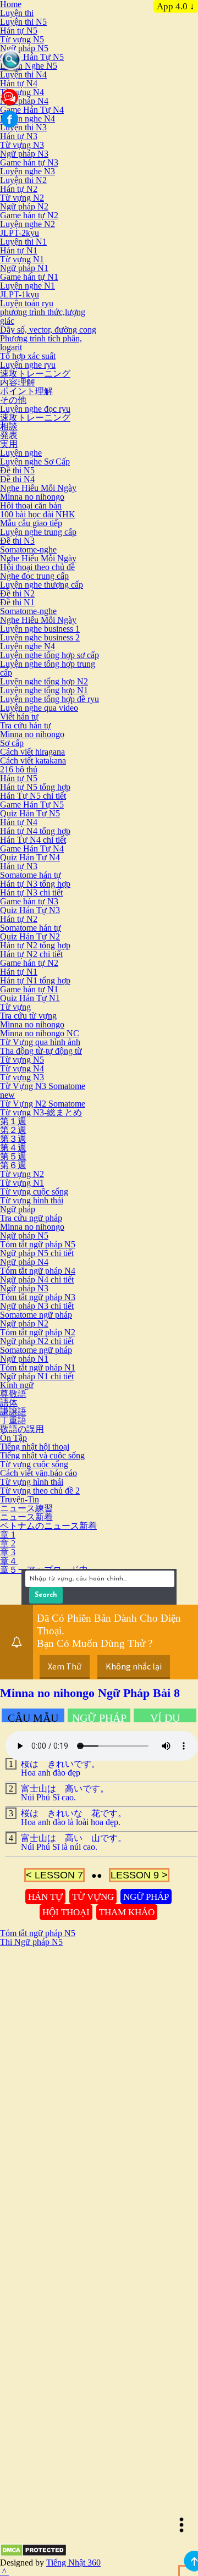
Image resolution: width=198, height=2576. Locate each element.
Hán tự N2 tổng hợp (35, 945)
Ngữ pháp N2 (24, 206)
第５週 (13, 1156)
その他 (13, 400)
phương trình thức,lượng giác (43, 316)
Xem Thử (65, 1666)
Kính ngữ (17, 1385)
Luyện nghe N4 (28, 118)
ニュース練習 (26, 1508)
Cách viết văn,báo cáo (38, 1473)
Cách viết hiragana (32, 752)
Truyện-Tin (20, 1499)
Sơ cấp (12, 743)
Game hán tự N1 (29, 277)
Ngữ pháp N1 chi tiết (37, 1376)
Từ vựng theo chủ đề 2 (40, 1491)
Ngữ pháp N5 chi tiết (37, 1253)
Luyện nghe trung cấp (38, 532)
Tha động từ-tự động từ (41, 1051)
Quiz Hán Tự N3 (30, 910)
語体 (9, 1403)
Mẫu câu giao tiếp (31, 523)
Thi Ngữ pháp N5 (31, 1942)
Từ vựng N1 (22, 259)
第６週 (13, 1165)
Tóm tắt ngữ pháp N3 (38, 1297)
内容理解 (18, 382)
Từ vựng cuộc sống (34, 1192)
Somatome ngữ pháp (36, 1315)
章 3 (8, 1552)
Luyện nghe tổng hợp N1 (44, 690)
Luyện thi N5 (23, 22)
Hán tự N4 (19, 83)
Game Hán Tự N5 (32, 57)
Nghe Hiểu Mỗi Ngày (38, 488)
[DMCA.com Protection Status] (33, 2554)
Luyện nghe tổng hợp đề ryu (50, 699)
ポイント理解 (26, 391)
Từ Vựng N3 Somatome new (43, 1090)
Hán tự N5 (19, 31)
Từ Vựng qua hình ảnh (40, 1042)
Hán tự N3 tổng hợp (35, 884)
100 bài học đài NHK (38, 514)
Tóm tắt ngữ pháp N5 (38, 1244)
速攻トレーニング (35, 374)
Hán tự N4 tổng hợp (35, 831)
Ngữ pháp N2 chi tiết (37, 1341)
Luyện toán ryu (27, 303)
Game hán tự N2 (29, 215)
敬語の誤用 (22, 1429)
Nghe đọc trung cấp (34, 576)
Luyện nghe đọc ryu (35, 409)
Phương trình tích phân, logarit (41, 343)
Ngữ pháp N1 (24, 268)
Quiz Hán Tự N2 (30, 936)
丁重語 (13, 1420)
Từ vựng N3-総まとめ (41, 1112)
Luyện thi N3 (23, 127)
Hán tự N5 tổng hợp (35, 787)
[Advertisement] (99, 2046)
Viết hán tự (19, 717)
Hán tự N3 (19, 136)
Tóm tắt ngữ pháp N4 (38, 1271)
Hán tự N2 (19, 189)
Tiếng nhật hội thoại (35, 1447)
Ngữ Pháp (146, 1897)
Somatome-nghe (28, 549)
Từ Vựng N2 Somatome (43, 1104)
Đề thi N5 (17, 470)
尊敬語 (13, 1394)
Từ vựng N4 (22, 92)
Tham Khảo (127, 1912)
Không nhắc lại (134, 1666)
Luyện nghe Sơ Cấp (35, 461)
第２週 (13, 1130)
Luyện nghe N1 (28, 286)
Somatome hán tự (31, 875)
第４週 (13, 1148)
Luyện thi (17, 13)
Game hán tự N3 (29, 162)
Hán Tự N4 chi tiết (33, 840)
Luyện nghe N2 (28, 224)
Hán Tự (45, 1897)
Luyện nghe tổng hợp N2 (44, 681)
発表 (9, 435)
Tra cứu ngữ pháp (31, 1218)
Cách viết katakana (33, 761)
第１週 (13, 1121)
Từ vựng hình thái (32, 1200)
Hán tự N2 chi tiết (31, 954)
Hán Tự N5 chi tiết (33, 796)
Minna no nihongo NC (40, 1033)
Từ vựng (15, 1007)
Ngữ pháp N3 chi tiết (37, 1306)
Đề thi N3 (17, 541)
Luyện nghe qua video (39, 708)
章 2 (8, 1543)
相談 (9, 426)
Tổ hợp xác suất (28, 356)
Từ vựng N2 (22, 198)
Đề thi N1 (17, 602)
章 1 (8, 1535)
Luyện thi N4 (23, 74)
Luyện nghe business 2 (40, 637)
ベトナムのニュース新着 (48, 1526)
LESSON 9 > (139, 1875)
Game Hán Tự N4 (32, 110)
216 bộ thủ (19, 769)
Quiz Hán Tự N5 (30, 813)
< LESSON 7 (54, 1875)
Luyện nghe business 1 (40, 629)
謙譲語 (13, 1411)
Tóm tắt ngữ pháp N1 (38, 1367)
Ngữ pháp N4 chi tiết (37, 1279)
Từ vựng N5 (22, 39)
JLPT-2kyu (20, 233)
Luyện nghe (21, 453)
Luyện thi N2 (23, 180)
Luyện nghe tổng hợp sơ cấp (50, 655)
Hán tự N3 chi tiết (31, 892)
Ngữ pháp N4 (24, 101)
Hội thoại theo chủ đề (37, 567)
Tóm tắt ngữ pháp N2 (38, 1332)
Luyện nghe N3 (28, 171)
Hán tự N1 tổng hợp (35, 980)
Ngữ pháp (18, 1209)
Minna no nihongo (32, 497)
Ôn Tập (13, 1438)
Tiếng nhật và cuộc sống (42, 1455)
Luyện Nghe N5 (29, 66)
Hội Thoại (66, 1912)
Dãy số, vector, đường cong (48, 330)
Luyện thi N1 (23, 242)
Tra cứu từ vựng (28, 1016)
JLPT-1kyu (20, 294)
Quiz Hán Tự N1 (30, 998)
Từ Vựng (93, 1897)
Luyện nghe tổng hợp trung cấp (48, 668)
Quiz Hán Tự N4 (30, 857)
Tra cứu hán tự (26, 725)
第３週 (13, 1139)
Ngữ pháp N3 (24, 154)
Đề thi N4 (17, 479)
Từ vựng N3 (22, 145)
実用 (9, 444)
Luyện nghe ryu (28, 365)
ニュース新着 (26, 1517)
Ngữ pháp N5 (24, 48)
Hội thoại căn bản (31, 505)
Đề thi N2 (17, 593)
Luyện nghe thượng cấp (42, 585)
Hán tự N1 (19, 250)
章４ (9, 1561)
